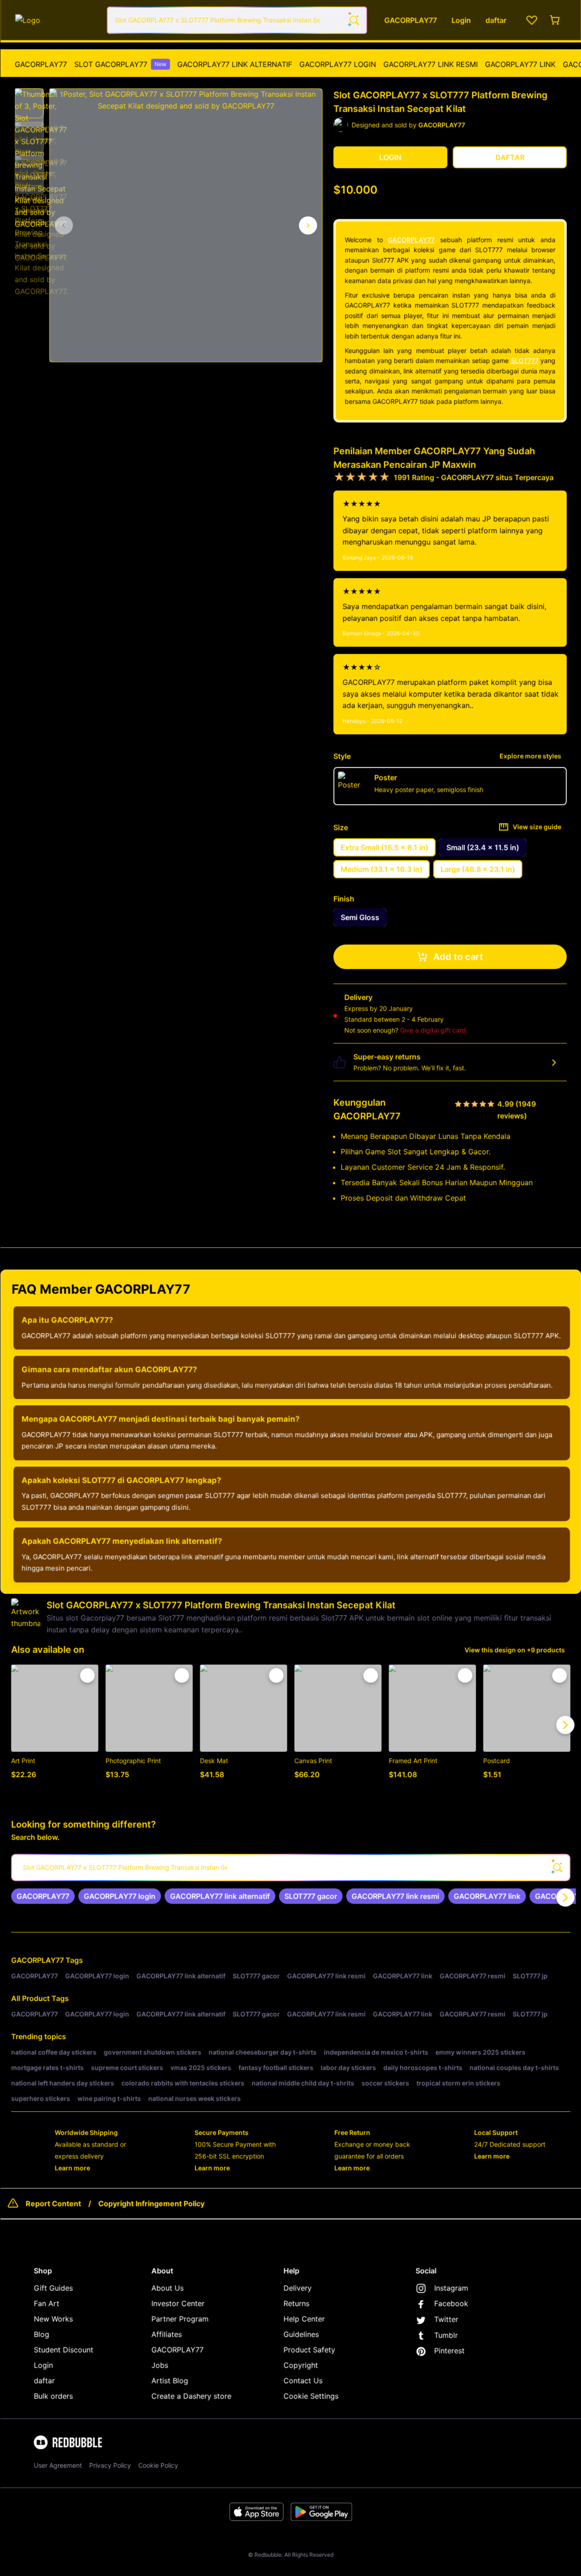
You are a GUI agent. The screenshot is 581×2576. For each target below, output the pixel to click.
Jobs (160, 2364)
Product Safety (310, 2349)
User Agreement (59, 2465)
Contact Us (304, 2380)
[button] (30, 103)
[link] (44, 1895)
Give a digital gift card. (435, 1029)
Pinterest (450, 2350)
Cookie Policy (159, 2465)
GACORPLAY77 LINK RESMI (431, 64)
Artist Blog (170, 2380)
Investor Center (179, 2303)
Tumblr (447, 2334)
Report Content (54, 2203)
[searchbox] (291, 1867)
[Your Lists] (532, 20)
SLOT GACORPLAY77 (121, 64)
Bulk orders (54, 2395)
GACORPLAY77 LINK (521, 64)
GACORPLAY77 (42, 64)
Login (44, 2364)
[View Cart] (556, 20)
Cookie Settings (312, 2395)
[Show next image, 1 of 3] (309, 225)
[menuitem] (42, 64)
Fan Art (47, 2303)
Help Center (305, 2318)
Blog (42, 2334)
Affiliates (167, 2334)
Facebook (452, 2303)
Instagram (452, 2287)
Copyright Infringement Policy (152, 2203)
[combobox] (238, 20)
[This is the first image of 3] (64, 225)
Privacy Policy (111, 2465)
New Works (54, 2318)
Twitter (447, 2319)
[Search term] (354, 20)
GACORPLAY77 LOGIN (338, 64)
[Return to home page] (57, 20)
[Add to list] (88, 1675)
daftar (45, 2380)
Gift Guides (54, 2287)
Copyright (301, 2364)
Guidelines (302, 2334)
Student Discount (64, 2349)
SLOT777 (525, 360)
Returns (297, 2303)
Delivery (298, 2287)
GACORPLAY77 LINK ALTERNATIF (235, 64)
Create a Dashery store (192, 2395)
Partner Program (181, 2318)
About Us (168, 2287)
